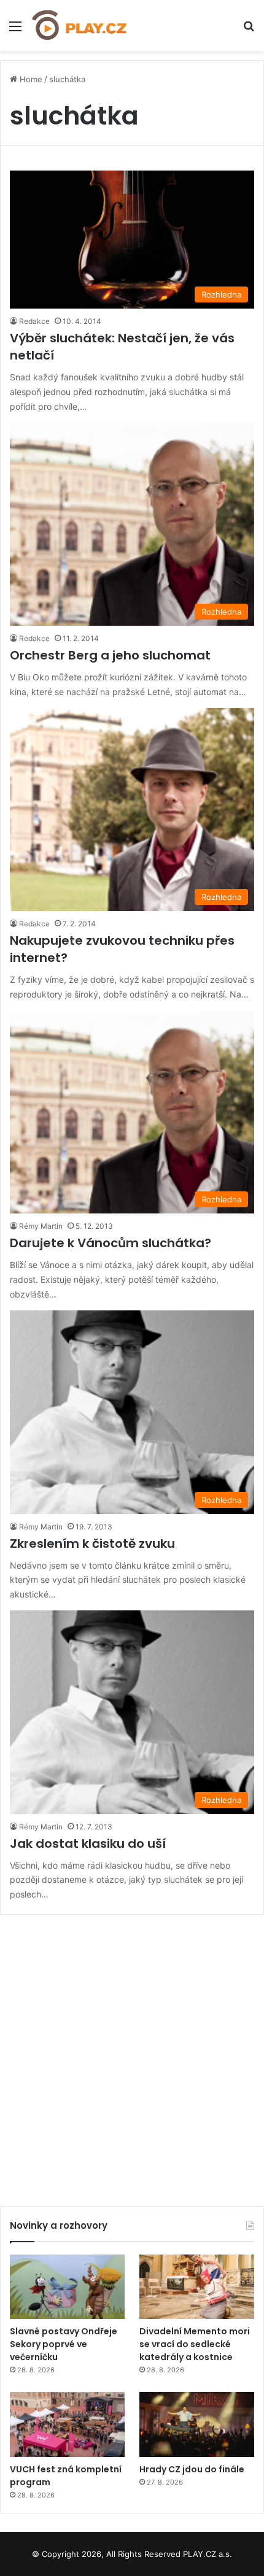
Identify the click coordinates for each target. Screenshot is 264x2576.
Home (30, 79)
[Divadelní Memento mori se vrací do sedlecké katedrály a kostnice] (197, 2287)
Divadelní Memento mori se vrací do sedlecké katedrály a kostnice (195, 2344)
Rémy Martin (41, 1226)
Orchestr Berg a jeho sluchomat (110, 655)
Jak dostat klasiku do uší (88, 1844)
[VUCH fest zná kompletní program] (67, 2424)
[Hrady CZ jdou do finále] (197, 2424)
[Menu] (15, 30)
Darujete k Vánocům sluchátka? (111, 1243)
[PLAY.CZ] (80, 25)
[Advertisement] (132, 2056)
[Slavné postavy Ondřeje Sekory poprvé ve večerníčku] (67, 2287)
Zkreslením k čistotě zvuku (92, 1544)
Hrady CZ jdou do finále (192, 2469)
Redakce (34, 321)
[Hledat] (249, 30)
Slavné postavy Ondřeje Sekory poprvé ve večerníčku (64, 2344)
